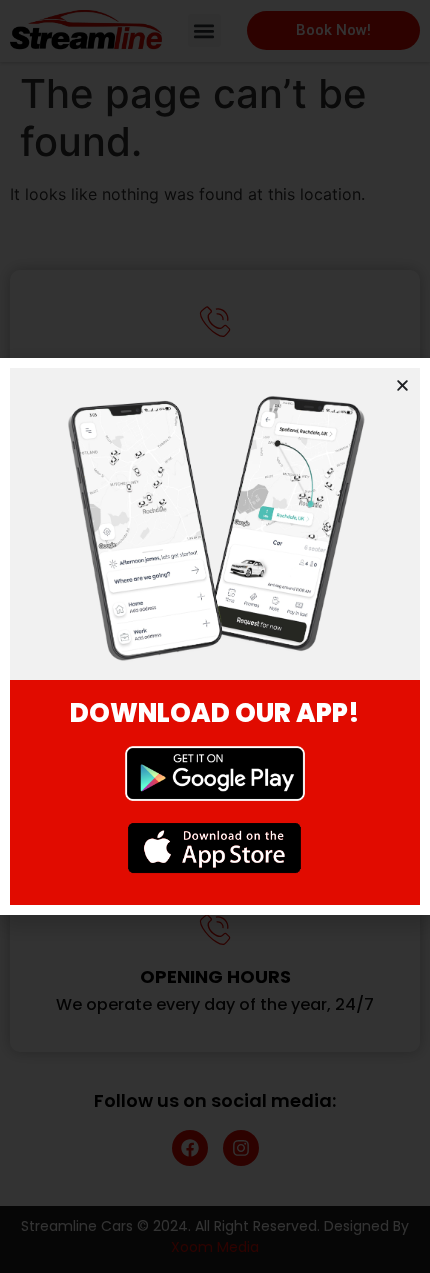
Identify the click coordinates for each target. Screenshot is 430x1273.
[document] (215, 636)
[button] (402, 385)
